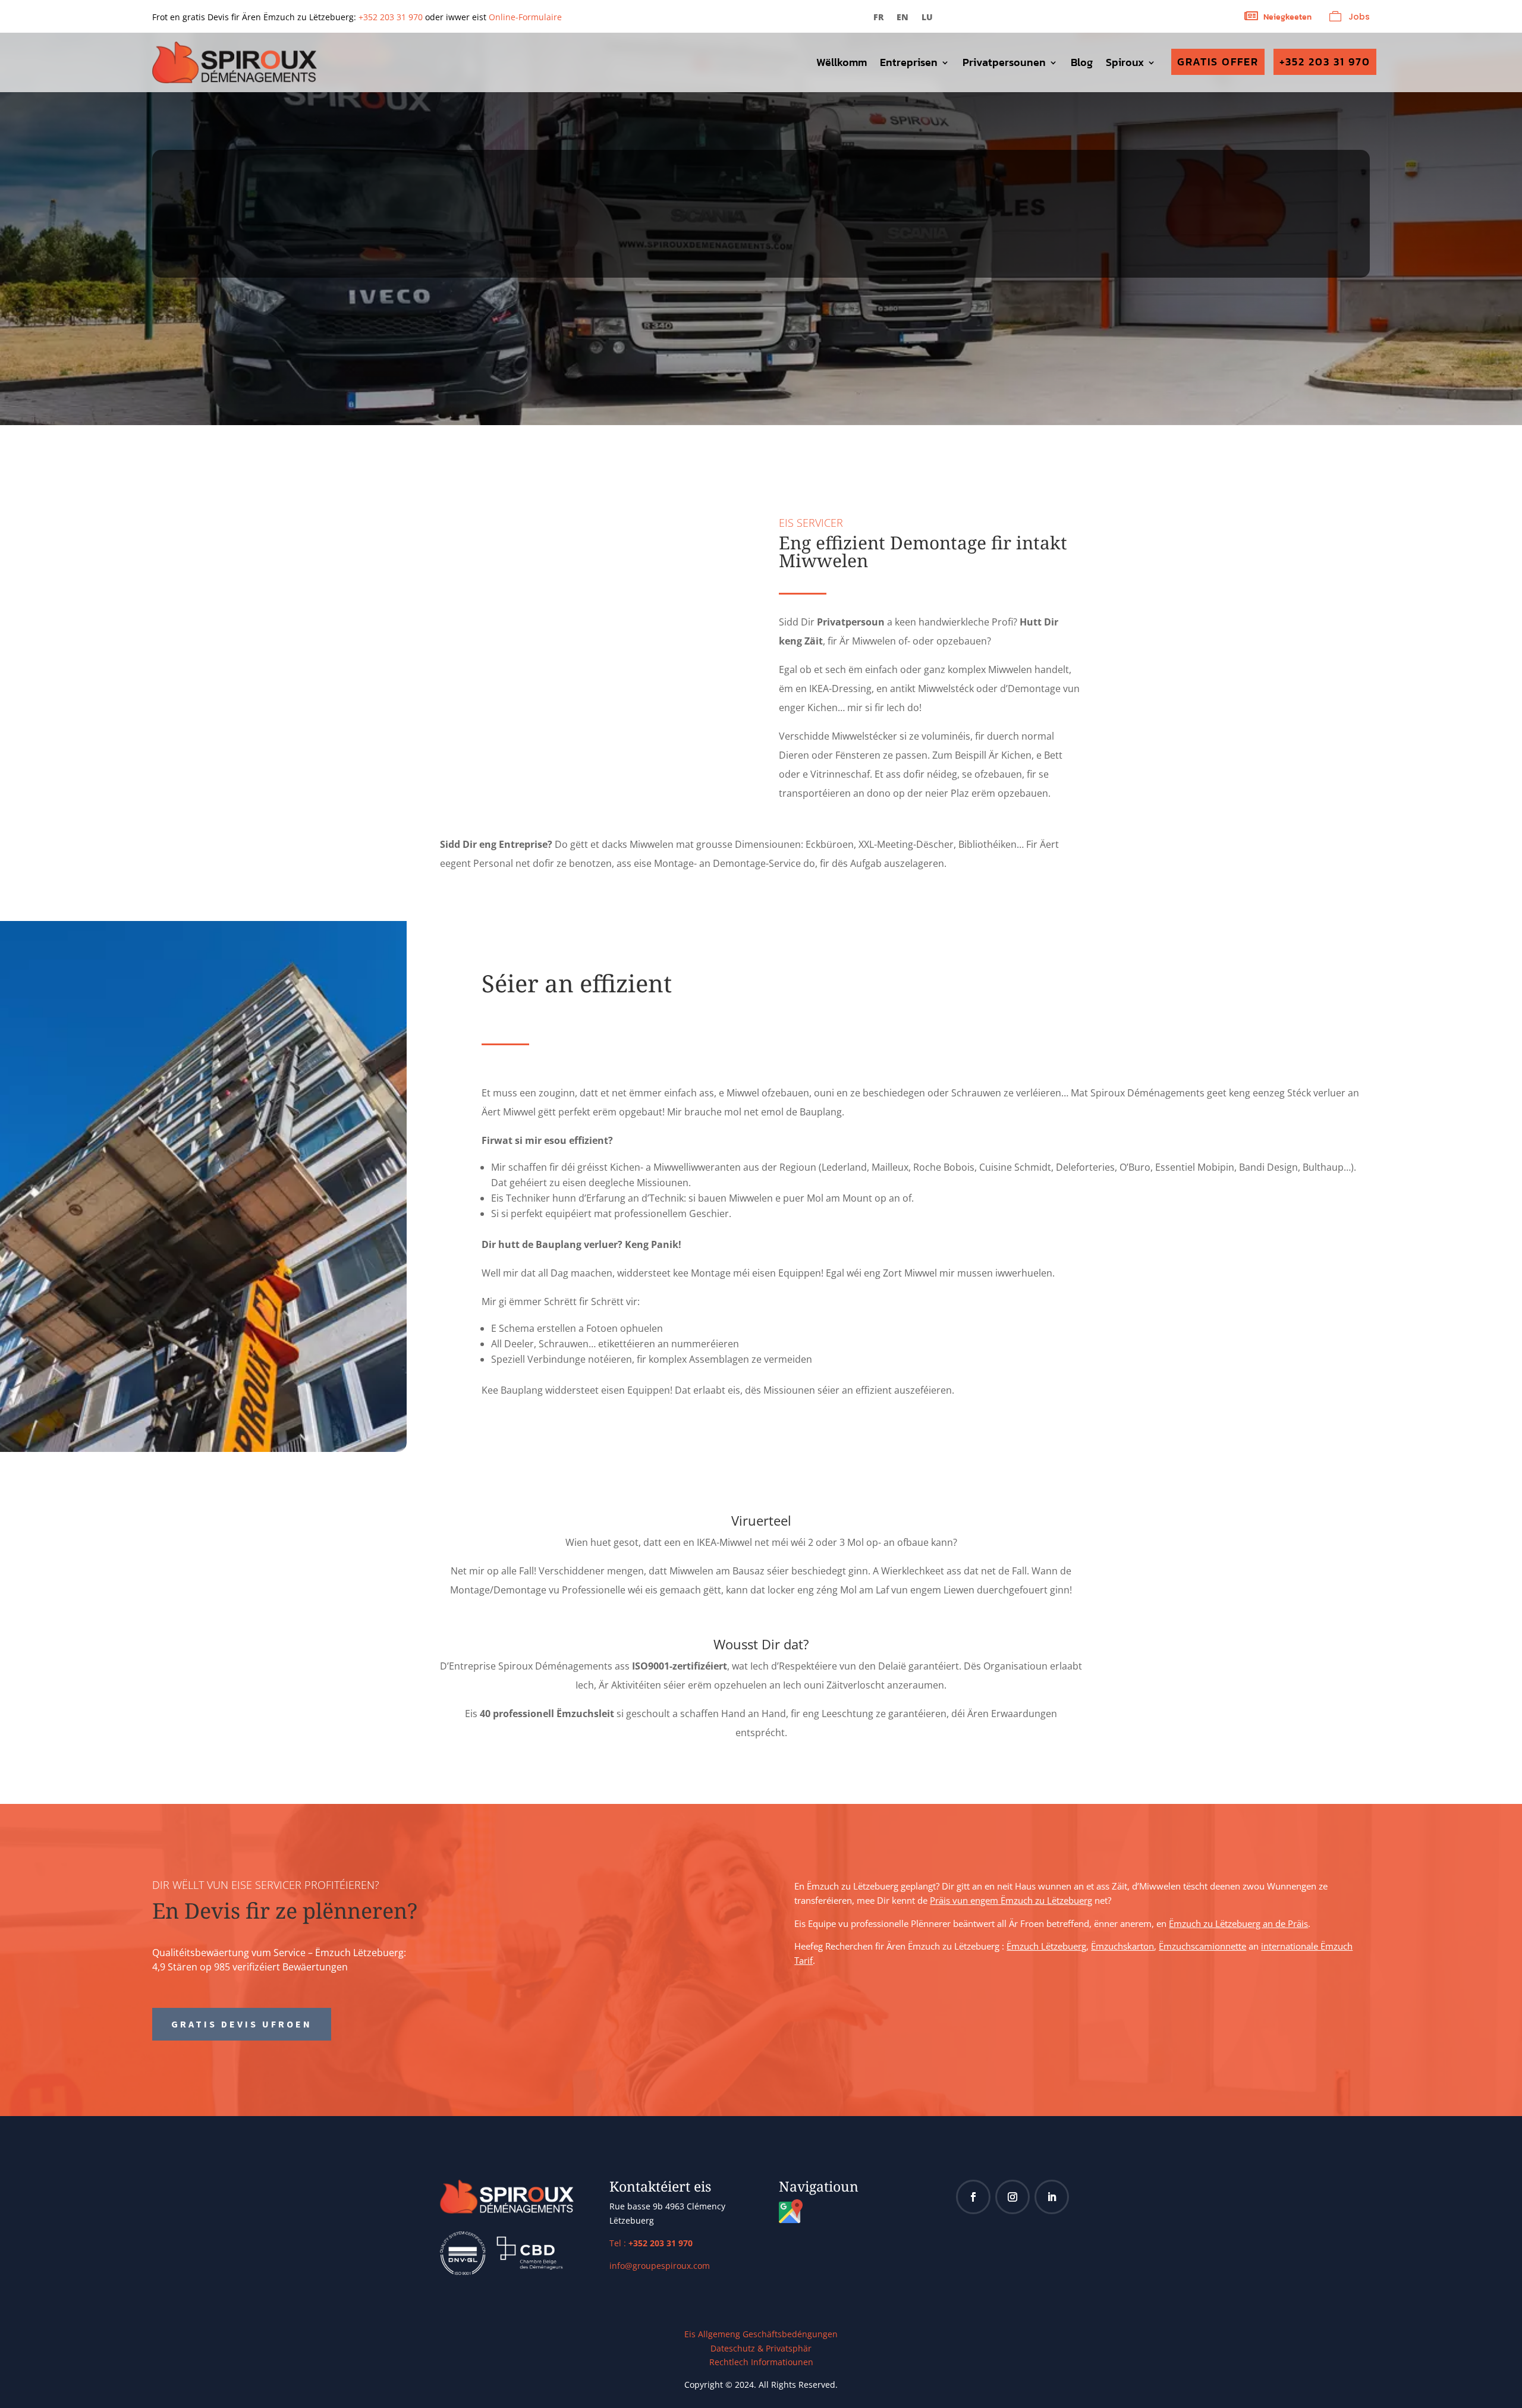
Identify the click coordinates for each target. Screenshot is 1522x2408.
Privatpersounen (1004, 64)
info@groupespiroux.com (660, 2266)
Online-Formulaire (525, 17)
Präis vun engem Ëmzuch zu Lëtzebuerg (1011, 1900)
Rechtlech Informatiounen (761, 2362)
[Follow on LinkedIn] (1052, 2197)
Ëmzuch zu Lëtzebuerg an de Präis (1238, 1923)
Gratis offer (1218, 62)
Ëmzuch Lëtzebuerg (1046, 1946)
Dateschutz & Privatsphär (761, 2348)
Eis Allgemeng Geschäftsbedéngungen (761, 2334)
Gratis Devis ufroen (242, 2024)
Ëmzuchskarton (1122, 1946)
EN (902, 18)
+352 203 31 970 (391, 17)
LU (927, 18)
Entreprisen (909, 64)
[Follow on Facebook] (973, 2197)
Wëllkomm (842, 64)
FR (878, 18)
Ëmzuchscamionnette (1202, 1946)
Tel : (651, 2243)
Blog (1082, 64)
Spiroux (1125, 64)
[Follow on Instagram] (1012, 2197)
